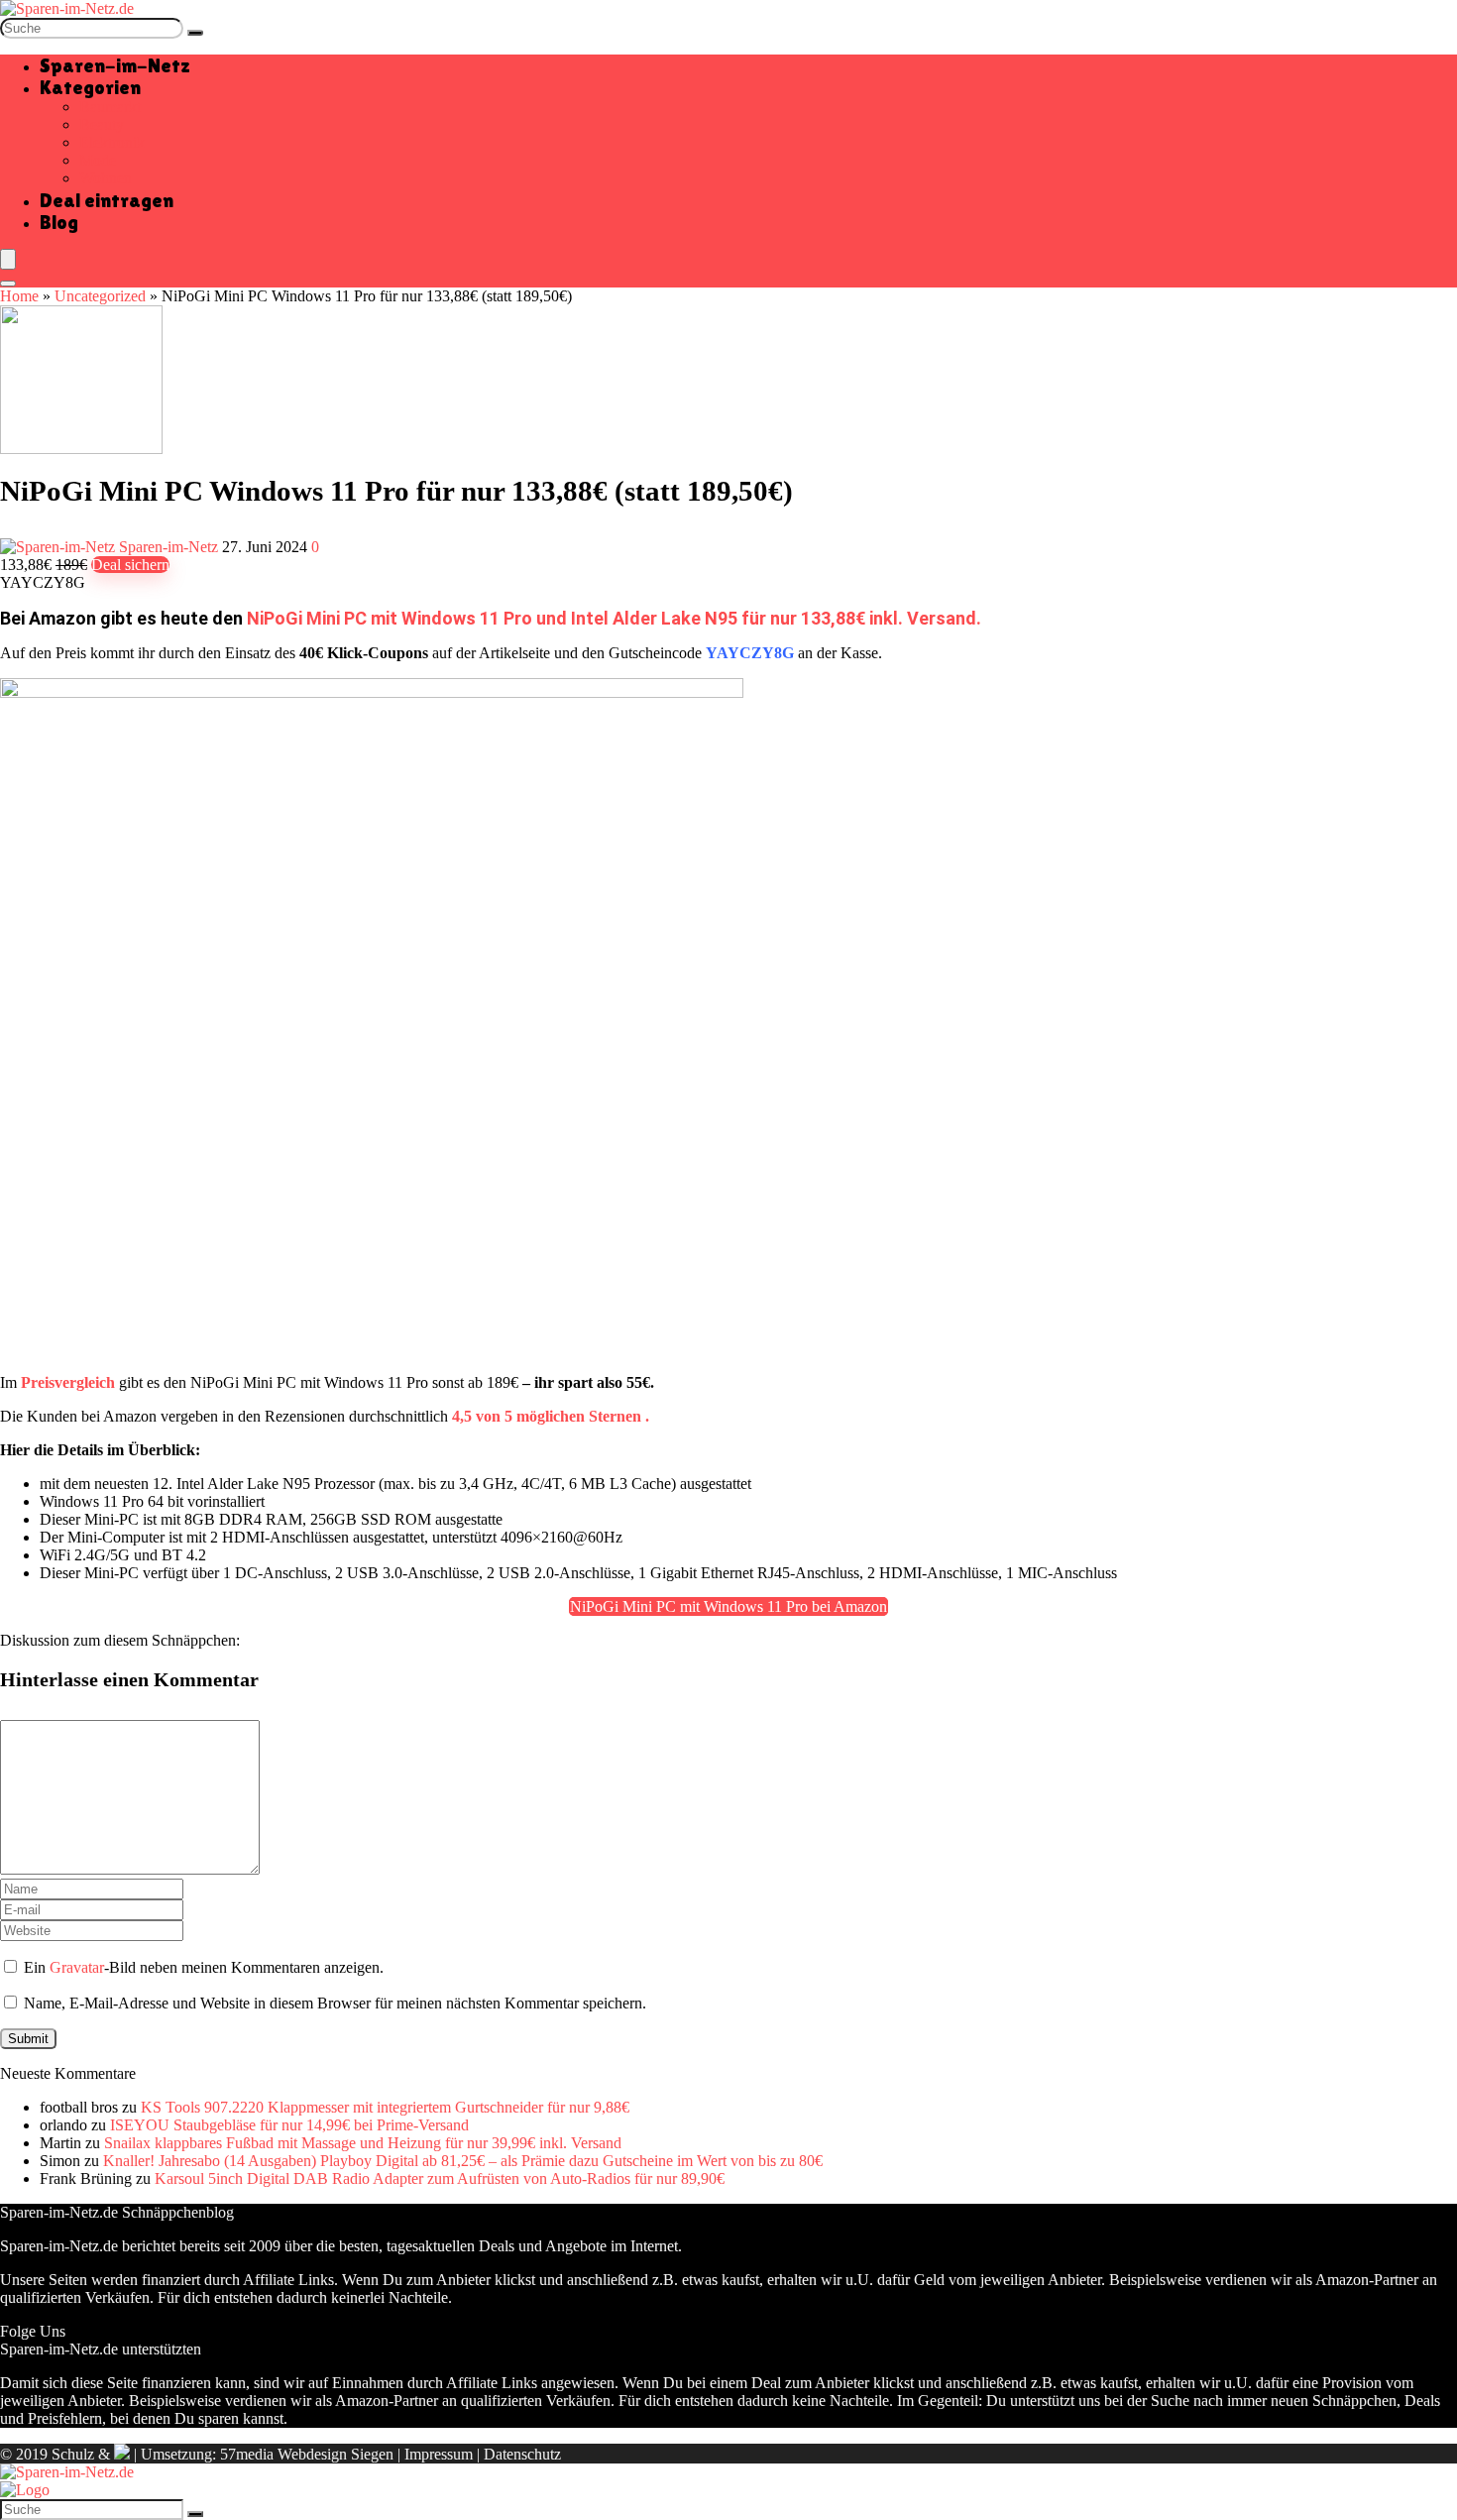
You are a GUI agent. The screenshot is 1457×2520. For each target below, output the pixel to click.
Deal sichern (130, 565)
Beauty (102, 124)
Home (19, 296)
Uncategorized (100, 296)
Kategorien (90, 87)
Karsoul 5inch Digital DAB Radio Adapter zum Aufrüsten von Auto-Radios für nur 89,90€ (440, 2178)
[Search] (8, 284)
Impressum (439, 2454)
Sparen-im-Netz (115, 65)
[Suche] (195, 33)
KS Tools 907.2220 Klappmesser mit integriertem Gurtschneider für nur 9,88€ (385, 2107)
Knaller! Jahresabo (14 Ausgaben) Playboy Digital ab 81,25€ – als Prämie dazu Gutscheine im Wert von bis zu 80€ (463, 2161)
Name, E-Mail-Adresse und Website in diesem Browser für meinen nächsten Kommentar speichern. (335, 2003)
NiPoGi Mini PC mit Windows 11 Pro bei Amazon (728, 1606)
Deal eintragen (107, 200)
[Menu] (8, 259)
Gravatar (77, 1967)
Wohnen (106, 178)
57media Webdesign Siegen (307, 2454)
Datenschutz (522, 2454)
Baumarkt (110, 107)
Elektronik (112, 142)
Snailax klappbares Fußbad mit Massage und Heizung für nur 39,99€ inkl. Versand (363, 2143)
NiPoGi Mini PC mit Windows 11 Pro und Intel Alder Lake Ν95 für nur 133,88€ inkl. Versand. (614, 618)
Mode (98, 160)
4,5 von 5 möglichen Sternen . (551, 1416)
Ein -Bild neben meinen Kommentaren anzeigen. (204, 1967)
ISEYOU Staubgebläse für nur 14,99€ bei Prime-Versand (289, 2125)
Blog (59, 222)
